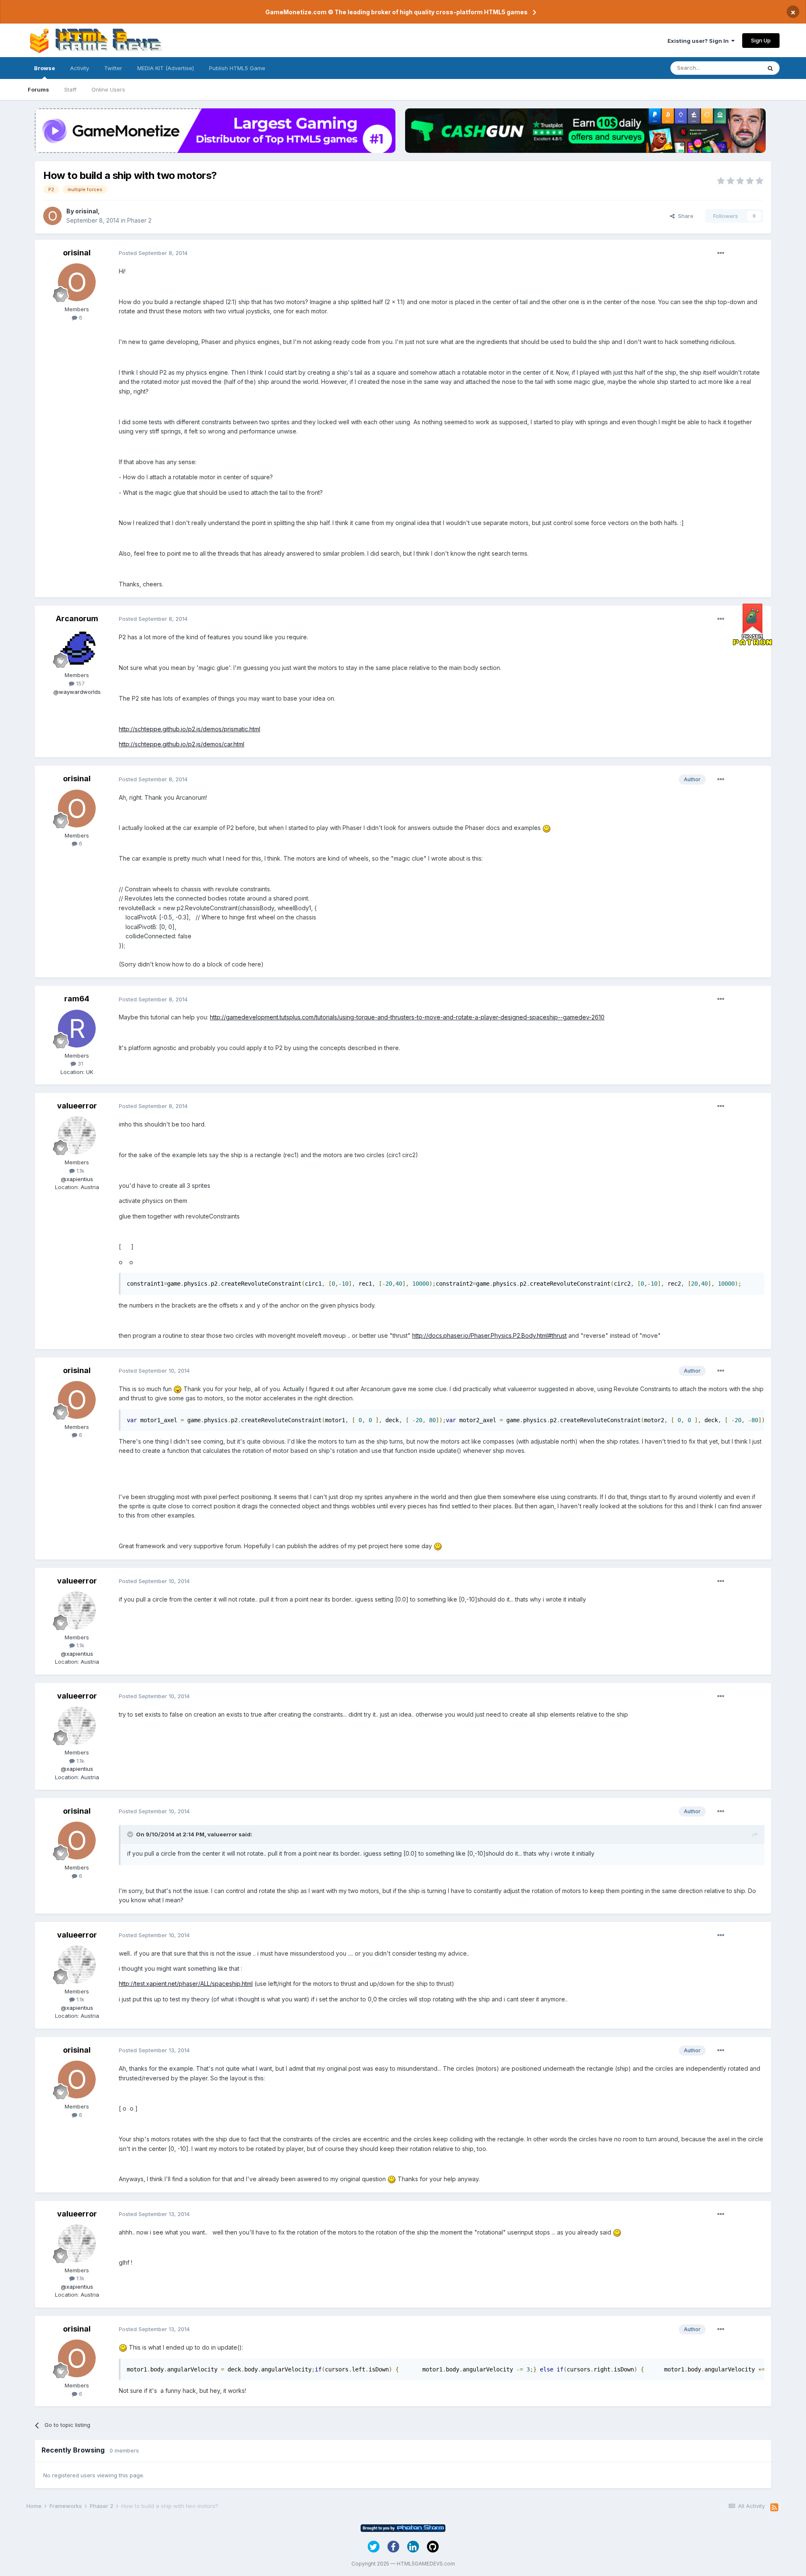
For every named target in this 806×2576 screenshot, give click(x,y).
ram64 (77, 999)
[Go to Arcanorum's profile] (77, 648)
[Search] (770, 68)
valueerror (77, 1106)
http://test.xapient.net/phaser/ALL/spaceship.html (186, 1984)
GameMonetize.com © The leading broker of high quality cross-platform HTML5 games (396, 12)
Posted (153, 253)
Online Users (108, 89)
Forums (38, 89)
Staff (70, 89)
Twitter (113, 68)
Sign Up (761, 40)
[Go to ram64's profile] (77, 1029)
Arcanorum (77, 618)
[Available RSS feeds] (774, 2508)
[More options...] (721, 253)
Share (684, 216)
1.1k (80, 1171)
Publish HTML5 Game (237, 68)
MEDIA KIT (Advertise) (166, 68)
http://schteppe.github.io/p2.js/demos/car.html (182, 744)
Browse (44, 68)
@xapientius (77, 1179)
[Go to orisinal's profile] (52, 216)
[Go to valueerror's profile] (77, 1135)
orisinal (86, 211)
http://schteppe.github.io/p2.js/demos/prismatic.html (190, 729)
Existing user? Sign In (699, 41)
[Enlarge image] (547, 828)
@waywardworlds (77, 692)
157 (80, 683)
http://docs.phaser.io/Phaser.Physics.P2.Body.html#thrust (489, 1335)
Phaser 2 (139, 220)
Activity (80, 68)
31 (80, 1063)
